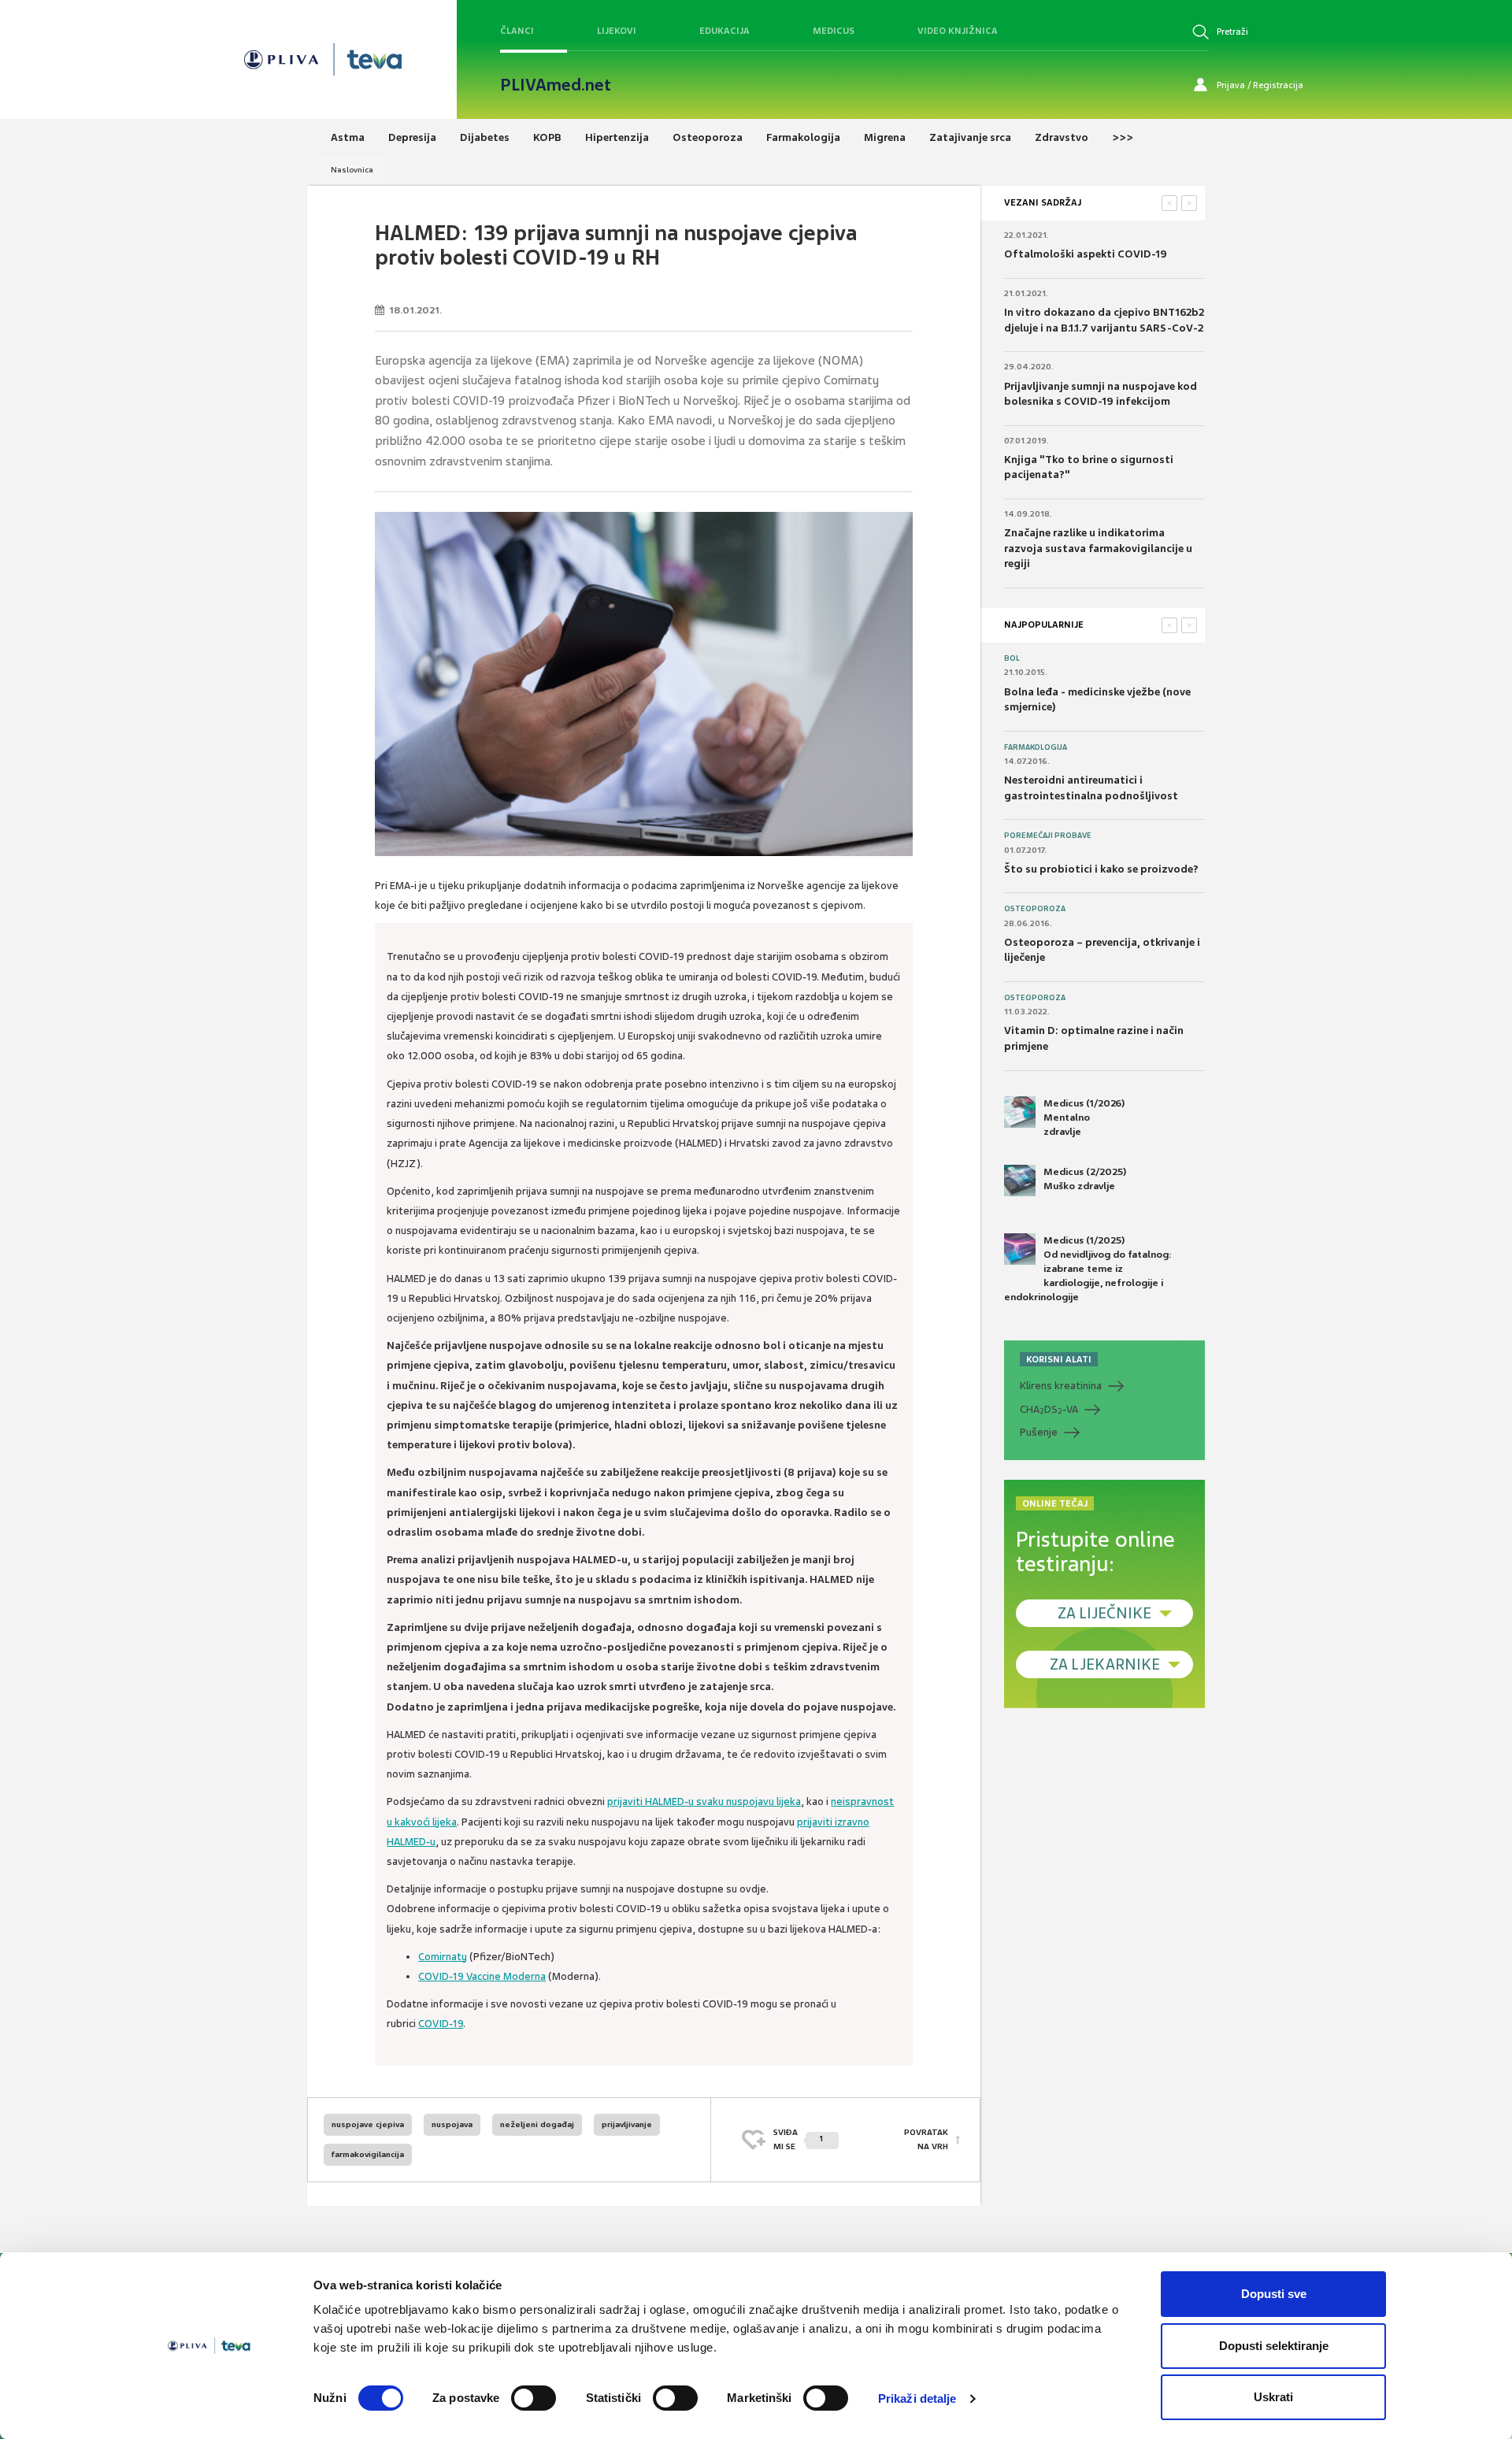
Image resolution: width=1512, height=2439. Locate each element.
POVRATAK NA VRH (926, 2139)
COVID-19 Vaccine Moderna (482, 1976)
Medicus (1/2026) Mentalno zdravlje (1084, 1118)
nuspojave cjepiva (368, 2124)
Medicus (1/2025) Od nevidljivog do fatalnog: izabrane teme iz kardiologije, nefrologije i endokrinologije (1088, 1269)
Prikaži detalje (917, 2398)
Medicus (834, 31)
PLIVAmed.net (556, 85)
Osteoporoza (1035, 909)
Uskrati (1273, 2397)
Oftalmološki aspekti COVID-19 (1086, 254)
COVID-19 (441, 2024)
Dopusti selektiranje (1274, 2346)
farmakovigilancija (368, 2154)
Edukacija (724, 31)
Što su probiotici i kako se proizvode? (1101, 869)
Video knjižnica (958, 31)
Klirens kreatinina (1061, 1386)
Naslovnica (352, 170)
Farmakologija (1036, 747)
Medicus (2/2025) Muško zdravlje (1085, 1179)
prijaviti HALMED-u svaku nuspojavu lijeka (704, 1801)
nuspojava (452, 2124)
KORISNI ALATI (1059, 1359)
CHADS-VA (1049, 1410)
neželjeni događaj (537, 2124)
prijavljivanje (627, 2124)
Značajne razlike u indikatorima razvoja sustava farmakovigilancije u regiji (1098, 548)
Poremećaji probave (1048, 836)
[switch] (534, 2398)
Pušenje (1039, 1432)
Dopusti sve (1274, 2294)
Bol (1012, 658)
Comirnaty (443, 1957)
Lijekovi (617, 31)
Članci (517, 31)
